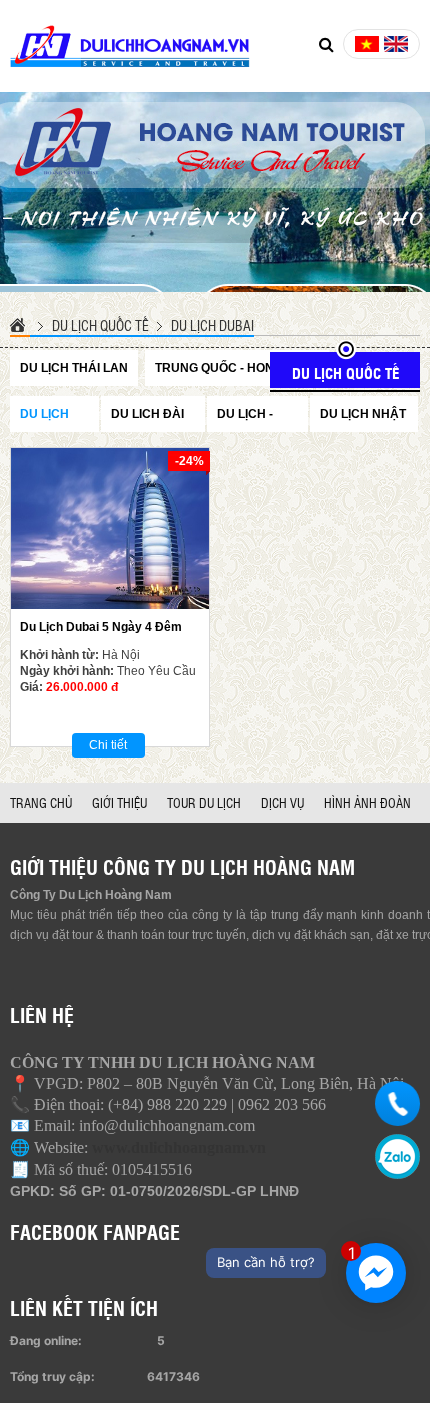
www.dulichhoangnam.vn (179, 1147)
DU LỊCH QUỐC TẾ (100, 325)
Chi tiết (108, 745)
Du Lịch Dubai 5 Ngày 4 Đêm (101, 627)
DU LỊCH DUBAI (212, 325)
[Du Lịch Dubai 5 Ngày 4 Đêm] (110, 528)
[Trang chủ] (20, 324)
